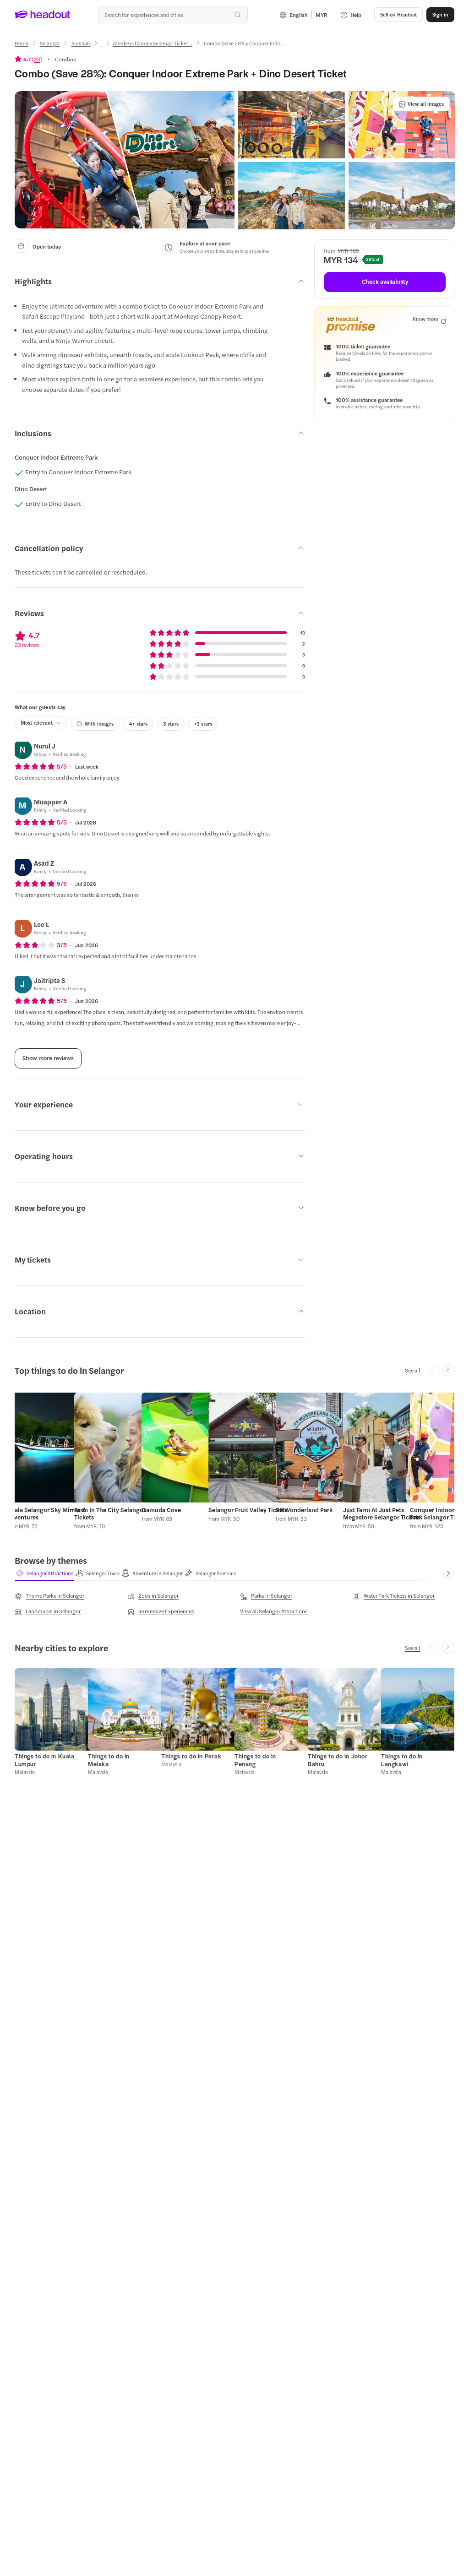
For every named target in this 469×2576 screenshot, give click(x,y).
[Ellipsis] (102, 46)
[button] (125, 160)
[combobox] (173, 15)
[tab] (44, 1573)
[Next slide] (448, 1370)
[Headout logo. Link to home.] (43, 15)
